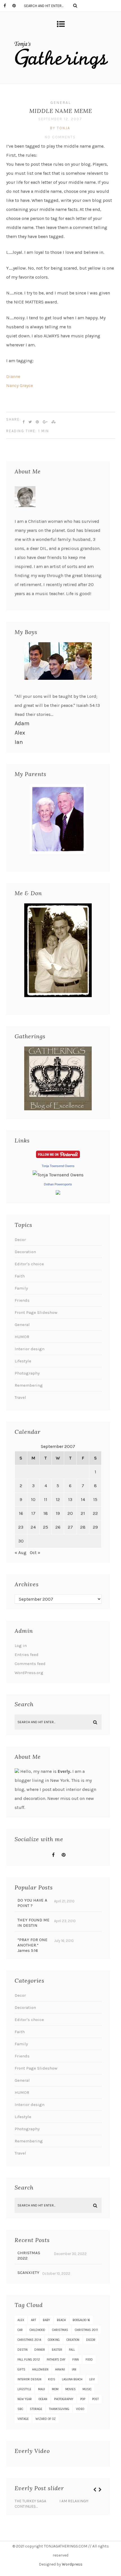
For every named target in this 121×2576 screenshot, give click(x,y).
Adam (22, 723)
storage (36, 2409)
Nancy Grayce (20, 385)
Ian (19, 742)
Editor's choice (29, 1264)
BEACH (61, 2320)
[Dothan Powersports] (58, 1193)
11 (46, 1499)
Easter (57, 2350)
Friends (22, 1300)
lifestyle (24, 2389)
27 (70, 1527)
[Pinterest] (17, 6)
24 (33, 1527)
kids (52, 2379)
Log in (21, 1646)
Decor (20, 1240)
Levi (92, 2379)
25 (46, 1527)
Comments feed (30, 1664)
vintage (23, 2419)
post (95, 2399)
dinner (40, 2350)
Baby (46, 2320)
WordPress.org (29, 1673)
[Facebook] (8, 6)
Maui (42, 2389)
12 (58, 1499)
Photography (27, 1373)
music (87, 2389)
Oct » (35, 1553)
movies (70, 2389)
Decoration (25, 1252)
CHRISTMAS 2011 (86, 2330)
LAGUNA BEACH (72, 2379)
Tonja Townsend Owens (58, 1166)
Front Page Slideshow (36, 1312)
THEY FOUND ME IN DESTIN (33, 1923)
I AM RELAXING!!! (74, 2501)
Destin (23, 2350)
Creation (73, 2340)
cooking (54, 2340)
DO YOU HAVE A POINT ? (32, 1903)
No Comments (60, 137)
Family (21, 1288)
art (33, 2320)
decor (91, 2340)
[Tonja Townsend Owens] (58, 1175)
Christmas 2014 (29, 2340)
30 (21, 1541)
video (80, 2409)
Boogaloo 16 (81, 2320)
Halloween (40, 2369)
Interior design (30, 1349)
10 (33, 1499)
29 (95, 1527)
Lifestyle (23, 1361)
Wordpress (72, 2564)
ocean (43, 2399)
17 (33, 1513)
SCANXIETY (28, 2273)
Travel (20, 1397)
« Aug (21, 1553)
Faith (20, 1276)
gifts (21, 2369)
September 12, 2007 (60, 119)
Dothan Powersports (58, 1184)
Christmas (60, 2330)
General (61, 103)
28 (83, 1527)
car (20, 2330)
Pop (83, 2399)
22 (95, 1513)
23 (21, 1527)
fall (72, 2350)
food (89, 2360)
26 (58, 1527)
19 (58, 1513)
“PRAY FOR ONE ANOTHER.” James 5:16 (33, 1945)
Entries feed (27, 1655)
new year (25, 2399)
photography (64, 2399)
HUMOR (22, 1337)
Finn (76, 2360)
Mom (55, 2389)
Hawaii (60, 2369)
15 (95, 1499)
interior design (29, 2379)
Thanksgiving (59, 2409)
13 (70, 1499)
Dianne (13, 376)
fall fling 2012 (29, 2360)
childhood (37, 2330)
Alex (20, 733)
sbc (20, 2409)
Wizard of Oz (46, 2419)
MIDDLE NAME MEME (61, 111)
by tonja (60, 128)
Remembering (29, 1385)
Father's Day (56, 2360)
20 (70, 1513)
